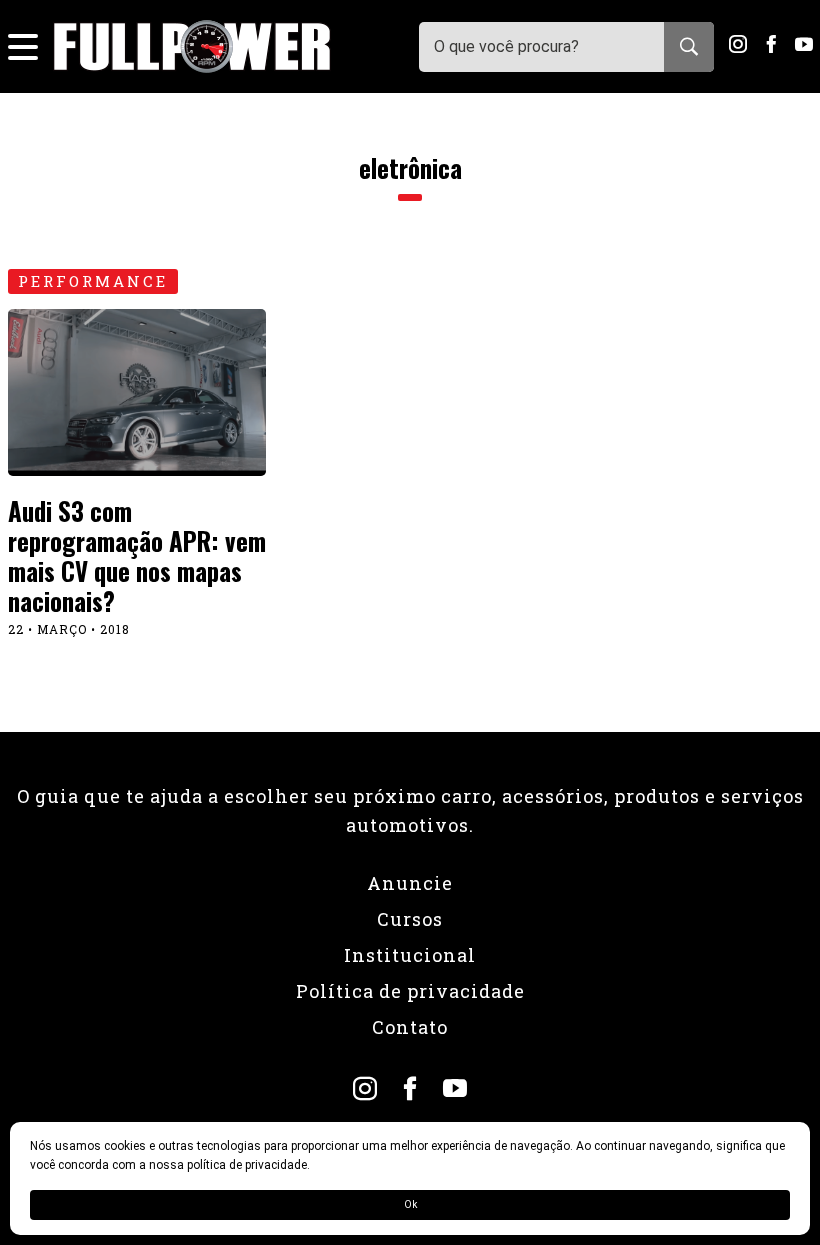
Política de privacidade (410, 991)
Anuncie (410, 883)
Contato (410, 1027)
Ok (410, 1204)
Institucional (410, 955)
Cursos (410, 919)
